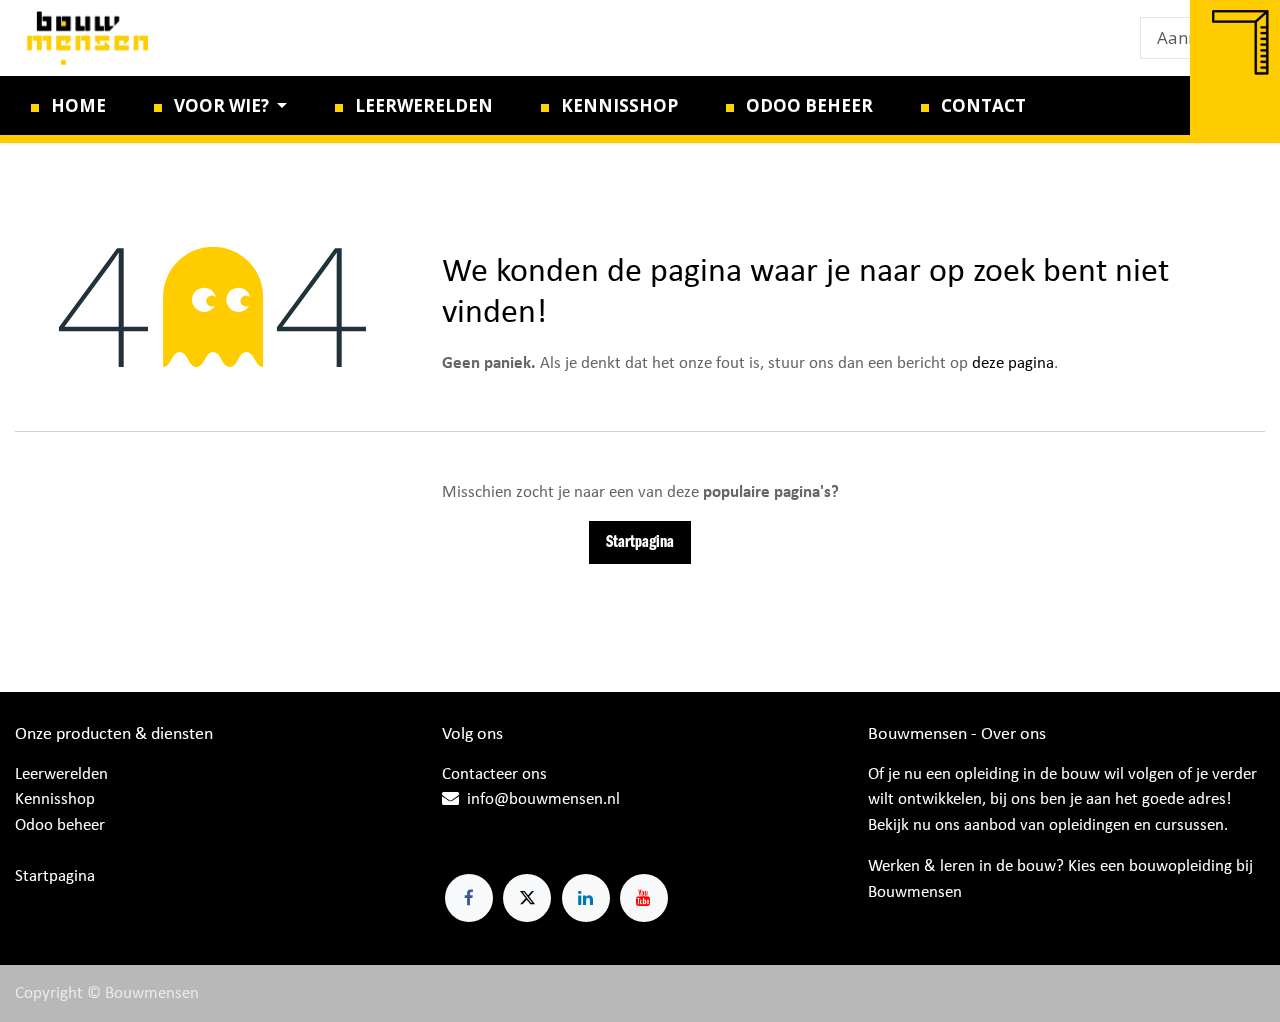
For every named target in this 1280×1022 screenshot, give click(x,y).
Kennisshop (55, 799)
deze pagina (1013, 363)
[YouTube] (644, 898)
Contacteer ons (494, 774)
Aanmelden (1202, 37)
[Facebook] (469, 898)
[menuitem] (68, 106)
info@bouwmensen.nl (543, 799)
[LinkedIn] (586, 898)
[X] (527, 898)
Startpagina (640, 542)
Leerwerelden (61, 774)
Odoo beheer (60, 825)
